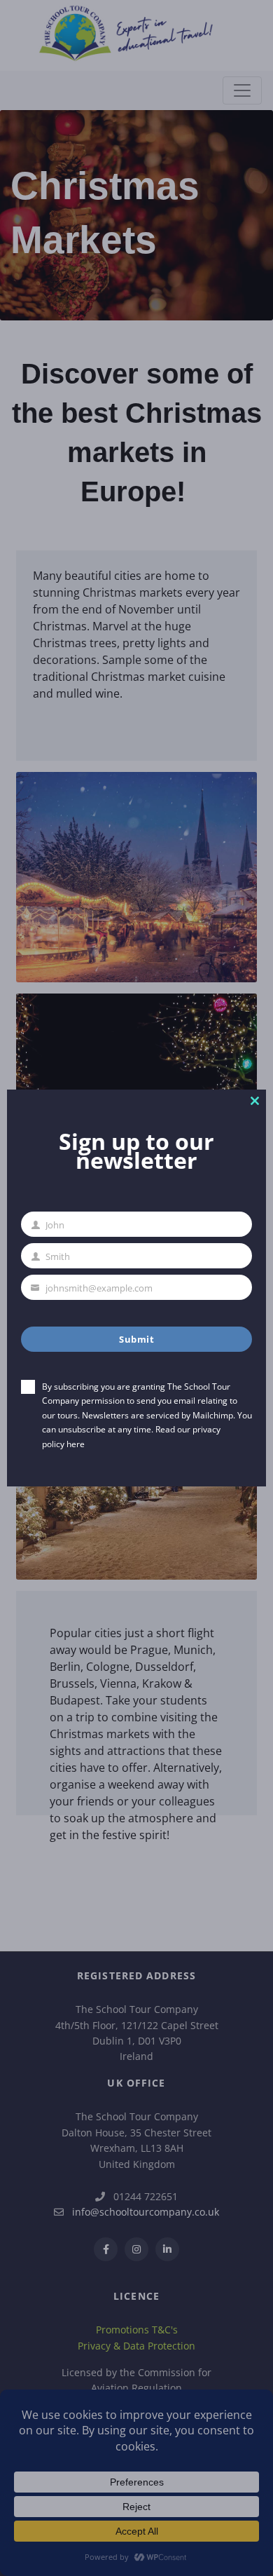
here (76, 1444)
